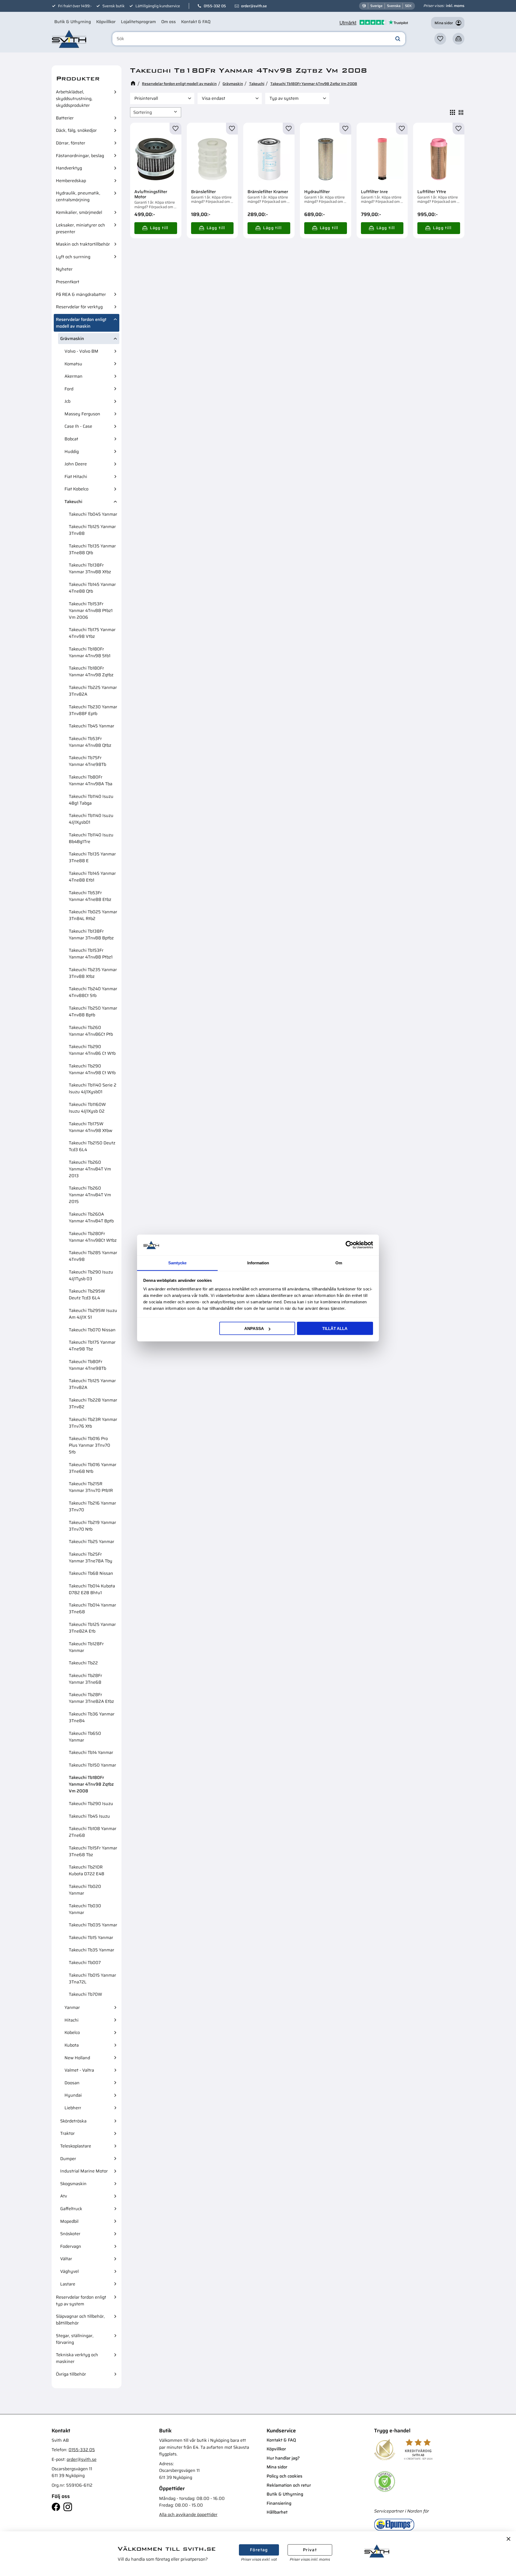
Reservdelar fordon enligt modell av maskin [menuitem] (81, 323)
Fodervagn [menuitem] (71, 2246)
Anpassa (254, 1328)
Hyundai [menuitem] (73, 2095)
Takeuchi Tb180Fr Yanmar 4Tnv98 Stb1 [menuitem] (90, 652)
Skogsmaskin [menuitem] (73, 2184)
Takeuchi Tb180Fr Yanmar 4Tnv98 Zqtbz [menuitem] (91, 671)
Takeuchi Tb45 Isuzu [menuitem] (89, 1816)
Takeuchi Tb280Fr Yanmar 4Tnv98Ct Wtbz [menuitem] (93, 1237)
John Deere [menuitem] (76, 464)
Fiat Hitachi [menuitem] (76, 477)
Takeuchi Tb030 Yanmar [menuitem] (85, 1909)
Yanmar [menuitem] (72, 2007)
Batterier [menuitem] (65, 118)
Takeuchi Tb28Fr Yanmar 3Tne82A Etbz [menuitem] (91, 1698)
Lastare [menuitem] (68, 2284)
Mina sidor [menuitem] (277, 2467)
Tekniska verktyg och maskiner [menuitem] (77, 2358)
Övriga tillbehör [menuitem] (71, 2374)
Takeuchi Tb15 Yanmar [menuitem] (91, 1938)
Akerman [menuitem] (74, 376)
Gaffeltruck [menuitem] (71, 2209)
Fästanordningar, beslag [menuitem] (80, 156)
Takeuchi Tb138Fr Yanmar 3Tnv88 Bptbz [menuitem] (91, 935)
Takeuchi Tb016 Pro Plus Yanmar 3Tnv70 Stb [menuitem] (89, 1445)
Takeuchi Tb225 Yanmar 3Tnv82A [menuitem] (93, 691)
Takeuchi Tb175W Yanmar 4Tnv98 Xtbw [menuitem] (91, 1127)
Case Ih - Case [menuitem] (78, 426)
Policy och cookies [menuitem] (284, 2476)
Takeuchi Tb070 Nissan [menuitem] (92, 1330)
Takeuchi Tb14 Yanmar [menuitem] (91, 1752)
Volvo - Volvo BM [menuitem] (81, 351)
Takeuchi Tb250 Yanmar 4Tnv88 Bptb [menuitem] (93, 1011)
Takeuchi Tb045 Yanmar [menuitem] (93, 514)
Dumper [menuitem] (68, 2159)
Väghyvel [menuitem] (69, 2271)
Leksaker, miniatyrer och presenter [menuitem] (80, 228)
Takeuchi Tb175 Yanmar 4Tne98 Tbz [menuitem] (92, 1346)
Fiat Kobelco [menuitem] (76, 489)
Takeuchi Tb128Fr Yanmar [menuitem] (86, 1647)
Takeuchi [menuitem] (73, 502)
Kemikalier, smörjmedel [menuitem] (79, 212)
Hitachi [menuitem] (71, 2020)
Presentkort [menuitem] (68, 282)
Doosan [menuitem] (72, 2083)
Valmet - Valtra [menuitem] (79, 2070)
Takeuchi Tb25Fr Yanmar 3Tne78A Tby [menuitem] (91, 1558)
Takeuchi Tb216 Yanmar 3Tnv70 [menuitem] (92, 1506)
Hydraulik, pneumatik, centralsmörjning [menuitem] (78, 196)
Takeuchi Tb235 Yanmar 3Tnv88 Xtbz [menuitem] (93, 973)
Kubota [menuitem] (72, 2045)
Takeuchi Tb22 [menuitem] (83, 1663)
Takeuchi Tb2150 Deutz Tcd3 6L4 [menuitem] (92, 1146)
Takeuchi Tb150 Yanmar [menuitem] (92, 1765)
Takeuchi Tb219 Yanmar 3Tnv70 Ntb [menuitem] (92, 1526)
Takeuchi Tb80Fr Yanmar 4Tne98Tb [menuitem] (87, 1365)
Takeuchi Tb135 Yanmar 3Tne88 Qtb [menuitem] (92, 549)
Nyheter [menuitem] (64, 269)
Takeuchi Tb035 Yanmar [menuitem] (93, 1925)
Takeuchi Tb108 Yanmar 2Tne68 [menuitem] (93, 1832)
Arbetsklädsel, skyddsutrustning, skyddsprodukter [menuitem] (74, 99)
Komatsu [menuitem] (73, 364)
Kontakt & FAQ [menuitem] (196, 22)
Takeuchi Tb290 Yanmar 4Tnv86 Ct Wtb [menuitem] (92, 1050)
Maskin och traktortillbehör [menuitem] (83, 244)
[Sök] (398, 39)
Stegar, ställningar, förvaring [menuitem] (75, 2339)
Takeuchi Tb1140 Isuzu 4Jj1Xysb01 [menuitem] (91, 819)
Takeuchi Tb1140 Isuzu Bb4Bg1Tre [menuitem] (91, 838)
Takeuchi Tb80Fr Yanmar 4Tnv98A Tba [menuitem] (91, 780)
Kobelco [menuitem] (72, 2032)
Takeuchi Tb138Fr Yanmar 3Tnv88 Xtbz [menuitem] (90, 568)
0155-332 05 (215, 6)
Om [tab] (339, 1263)
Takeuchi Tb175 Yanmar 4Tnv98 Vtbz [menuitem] (92, 633)
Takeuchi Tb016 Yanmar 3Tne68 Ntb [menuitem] (93, 1468)
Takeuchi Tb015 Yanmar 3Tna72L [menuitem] (92, 1979)
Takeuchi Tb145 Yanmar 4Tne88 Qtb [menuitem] (92, 588)
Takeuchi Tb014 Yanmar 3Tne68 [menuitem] (92, 1608)
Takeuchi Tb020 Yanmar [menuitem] (85, 1890)
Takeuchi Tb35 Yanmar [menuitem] (92, 1950)
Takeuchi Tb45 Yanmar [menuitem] (92, 726)
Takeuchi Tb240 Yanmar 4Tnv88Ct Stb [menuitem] (93, 992)
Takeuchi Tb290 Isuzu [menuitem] (91, 1804)
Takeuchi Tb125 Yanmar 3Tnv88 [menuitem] (92, 530)
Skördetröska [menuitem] (73, 2121)
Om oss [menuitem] (169, 22)
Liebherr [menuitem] (73, 2108)
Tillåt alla (335, 1328)
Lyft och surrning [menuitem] (73, 257)
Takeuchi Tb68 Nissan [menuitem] (91, 1573)
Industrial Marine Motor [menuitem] (84, 2171)
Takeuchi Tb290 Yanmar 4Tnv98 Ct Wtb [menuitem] (92, 1069)
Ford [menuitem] (69, 389)
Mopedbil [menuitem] (69, 2221)
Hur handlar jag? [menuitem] (283, 2458)
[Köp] (156, 228)
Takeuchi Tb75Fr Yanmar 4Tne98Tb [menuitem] (87, 761)
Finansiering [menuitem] (279, 2503)
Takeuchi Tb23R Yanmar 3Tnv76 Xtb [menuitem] (93, 1423)
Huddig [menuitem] (72, 452)
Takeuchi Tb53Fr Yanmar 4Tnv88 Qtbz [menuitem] (90, 742)
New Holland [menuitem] (77, 2058)
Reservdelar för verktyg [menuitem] (79, 307)
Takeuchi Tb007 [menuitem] (85, 1963)
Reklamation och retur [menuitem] (289, 2485)
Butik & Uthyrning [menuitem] (73, 22)
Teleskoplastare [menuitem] (76, 2146)
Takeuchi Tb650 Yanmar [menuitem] (85, 1737)
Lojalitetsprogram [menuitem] (138, 22)
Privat (310, 2550)
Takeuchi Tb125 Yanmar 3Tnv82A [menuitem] (92, 1384)
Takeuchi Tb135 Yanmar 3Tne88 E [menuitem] (92, 857)
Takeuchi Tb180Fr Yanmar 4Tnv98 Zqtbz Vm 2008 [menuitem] (91, 1784)
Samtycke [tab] (177, 1263)
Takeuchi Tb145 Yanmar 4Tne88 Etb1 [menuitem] (92, 877)
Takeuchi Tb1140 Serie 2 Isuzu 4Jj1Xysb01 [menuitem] (93, 1088)
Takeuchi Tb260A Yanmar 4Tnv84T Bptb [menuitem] (91, 1218)
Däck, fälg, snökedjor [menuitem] (76, 130)
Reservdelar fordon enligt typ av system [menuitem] (81, 2301)
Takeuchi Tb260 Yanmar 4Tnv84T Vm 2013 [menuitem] (90, 1169)
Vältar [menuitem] (66, 2259)
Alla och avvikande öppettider (188, 2515)
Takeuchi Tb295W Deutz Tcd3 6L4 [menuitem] (87, 1294)
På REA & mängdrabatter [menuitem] (81, 294)
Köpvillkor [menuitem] (106, 22)
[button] (440, 39)
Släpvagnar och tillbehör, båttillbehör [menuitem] (80, 2320)
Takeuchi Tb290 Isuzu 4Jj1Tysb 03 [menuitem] (91, 1275)
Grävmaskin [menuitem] (72, 339)
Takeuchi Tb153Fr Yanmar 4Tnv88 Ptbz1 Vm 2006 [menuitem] (91, 611)
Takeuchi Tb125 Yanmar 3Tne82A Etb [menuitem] (92, 1628)
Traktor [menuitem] (67, 2133)
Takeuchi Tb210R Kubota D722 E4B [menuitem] (87, 1870)
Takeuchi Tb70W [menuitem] (85, 1994)
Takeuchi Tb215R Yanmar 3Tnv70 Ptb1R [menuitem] (91, 1487)
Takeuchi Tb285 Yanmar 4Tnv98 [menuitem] (93, 1256)
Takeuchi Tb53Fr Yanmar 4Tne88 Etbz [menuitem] (90, 896)
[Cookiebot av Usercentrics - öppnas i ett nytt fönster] (350, 1245)
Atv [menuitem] (64, 2196)
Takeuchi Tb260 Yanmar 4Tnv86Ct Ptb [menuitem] (91, 1031)
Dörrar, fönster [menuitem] (71, 143)
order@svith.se (254, 6)
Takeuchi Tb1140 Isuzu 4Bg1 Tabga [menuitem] (91, 800)
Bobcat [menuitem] (71, 439)
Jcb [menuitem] (67, 401)
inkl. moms (455, 6)
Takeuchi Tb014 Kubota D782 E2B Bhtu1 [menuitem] (92, 1589)
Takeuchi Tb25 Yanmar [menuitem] (92, 1542)
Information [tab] (258, 1263)
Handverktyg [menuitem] (69, 168)
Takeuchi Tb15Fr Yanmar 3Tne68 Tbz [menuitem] (93, 1851)
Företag (259, 2550)
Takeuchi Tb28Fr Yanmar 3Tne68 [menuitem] (85, 1679)
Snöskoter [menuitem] (70, 2234)
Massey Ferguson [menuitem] (82, 414)
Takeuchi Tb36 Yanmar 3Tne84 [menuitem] (92, 1717)
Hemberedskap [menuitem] (71, 181)
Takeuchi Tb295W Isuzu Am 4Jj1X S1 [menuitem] (93, 1314)
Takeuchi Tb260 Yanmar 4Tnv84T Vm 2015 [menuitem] (90, 1195)
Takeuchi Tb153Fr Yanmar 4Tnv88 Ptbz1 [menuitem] (91, 954)
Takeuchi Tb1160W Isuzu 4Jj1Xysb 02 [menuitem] (87, 1108)
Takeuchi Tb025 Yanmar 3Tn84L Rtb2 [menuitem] (93, 915)
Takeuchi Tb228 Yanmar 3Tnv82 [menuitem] (93, 1403)
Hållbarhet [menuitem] (277, 2512)
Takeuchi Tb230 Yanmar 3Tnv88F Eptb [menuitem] (93, 710)
